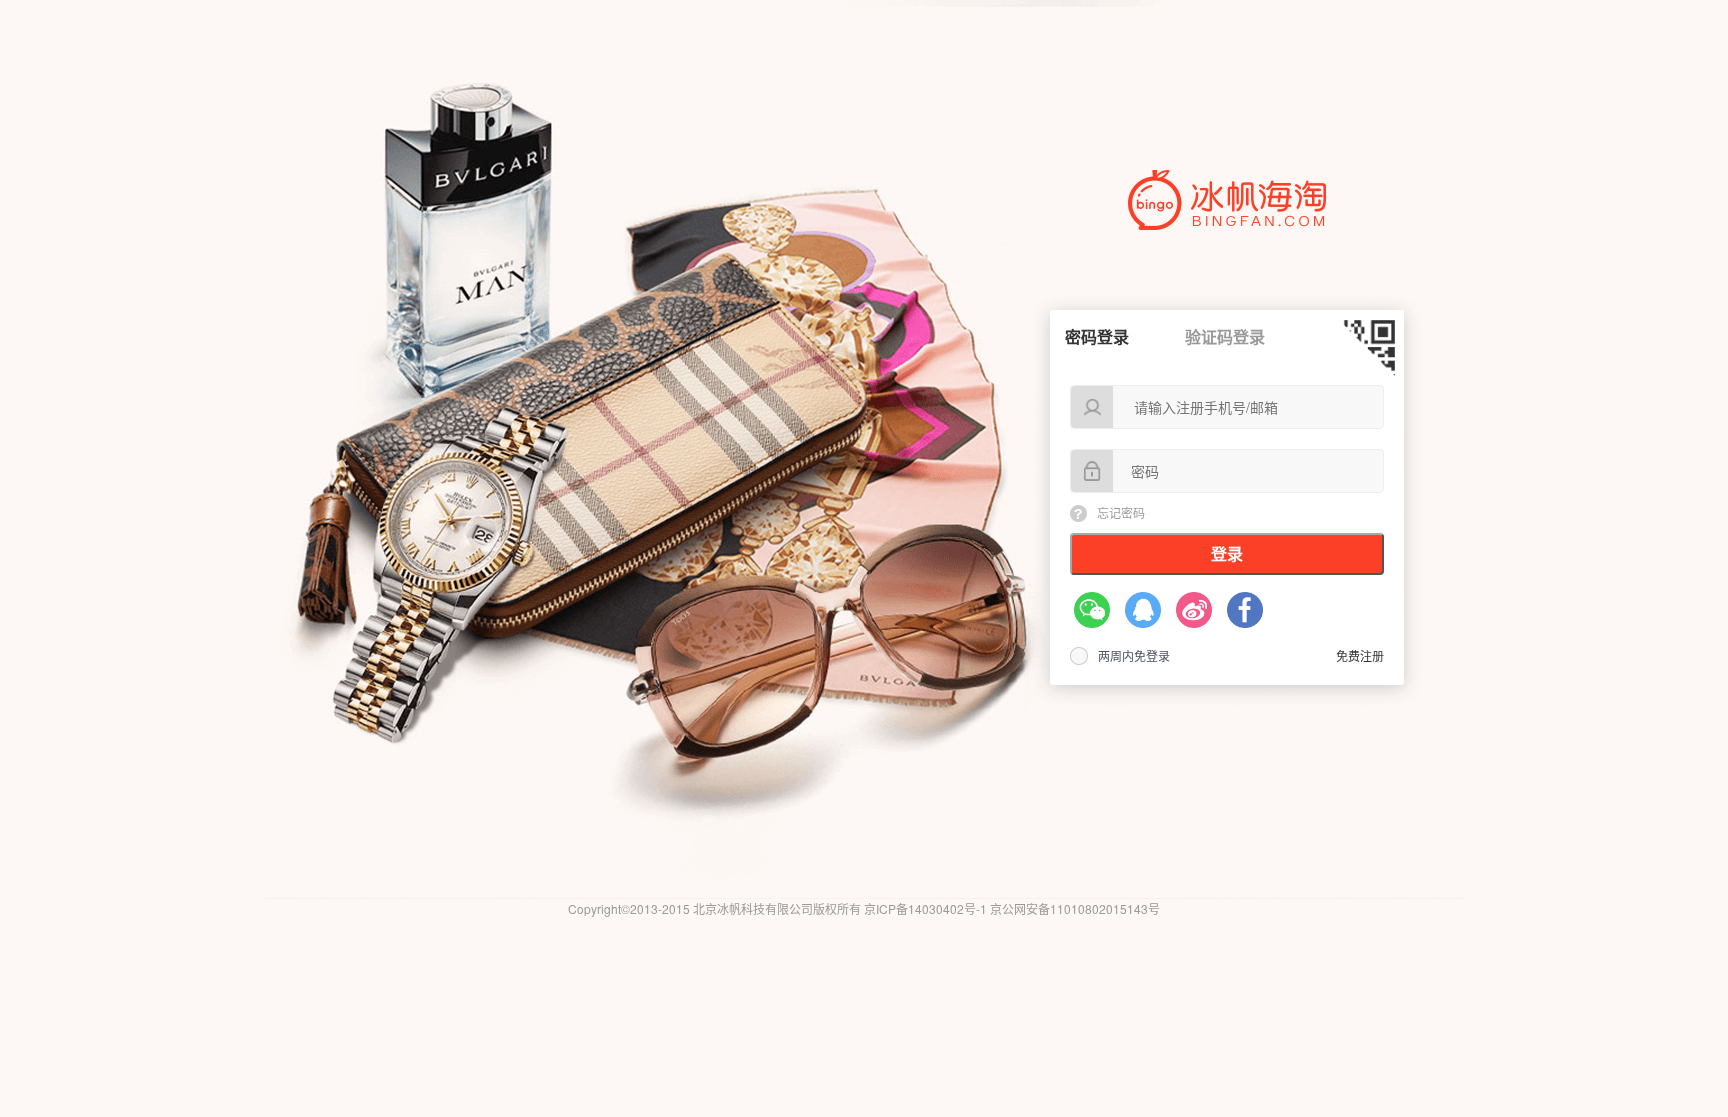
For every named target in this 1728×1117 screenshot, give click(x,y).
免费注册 (1360, 655)
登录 (1227, 553)
